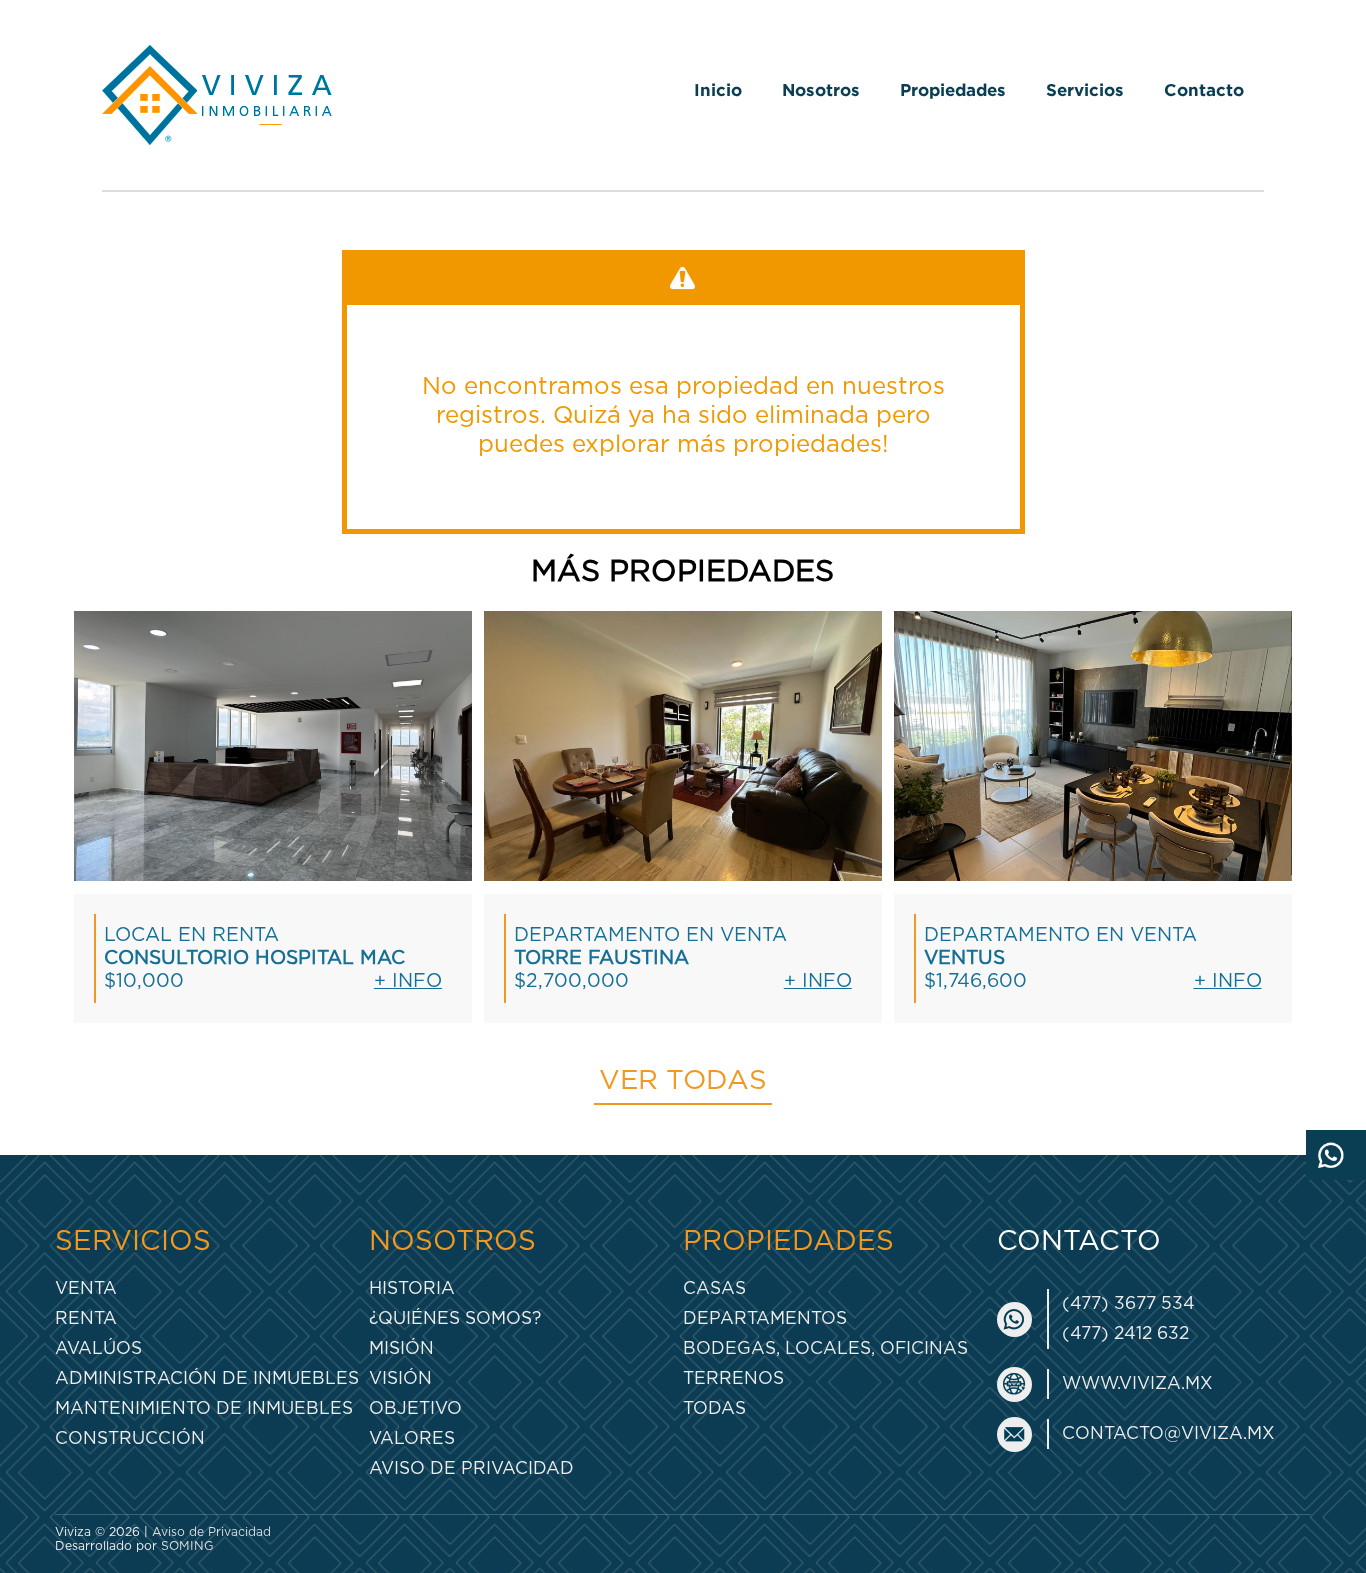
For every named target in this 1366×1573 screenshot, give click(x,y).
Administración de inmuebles (207, 1378)
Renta (86, 1318)
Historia (412, 1288)
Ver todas (683, 1081)
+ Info (408, 981)
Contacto (1204, 89)
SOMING (187, 1546)
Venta (86, 1288)
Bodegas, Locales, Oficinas (825, 1348)
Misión (401, 1348)
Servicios (1085, 89)
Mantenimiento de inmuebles (204, 1408)
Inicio (718, 89)
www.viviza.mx (1137, 1383)
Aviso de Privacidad (471, 1468)
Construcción (130, 1438)
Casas (714, 1288)
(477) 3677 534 (1128, 1303)
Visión (400, 1378)
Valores (412, 1438)
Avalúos (98, 1348)
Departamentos (765, 1318)
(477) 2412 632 (1125, 1333)
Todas (714, 1408)
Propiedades (953, 89)
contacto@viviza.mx (1168, 1433)
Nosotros (821, 89)
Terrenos (733, 1378)
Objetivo (415, 1408)
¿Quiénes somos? (455, 1318)
